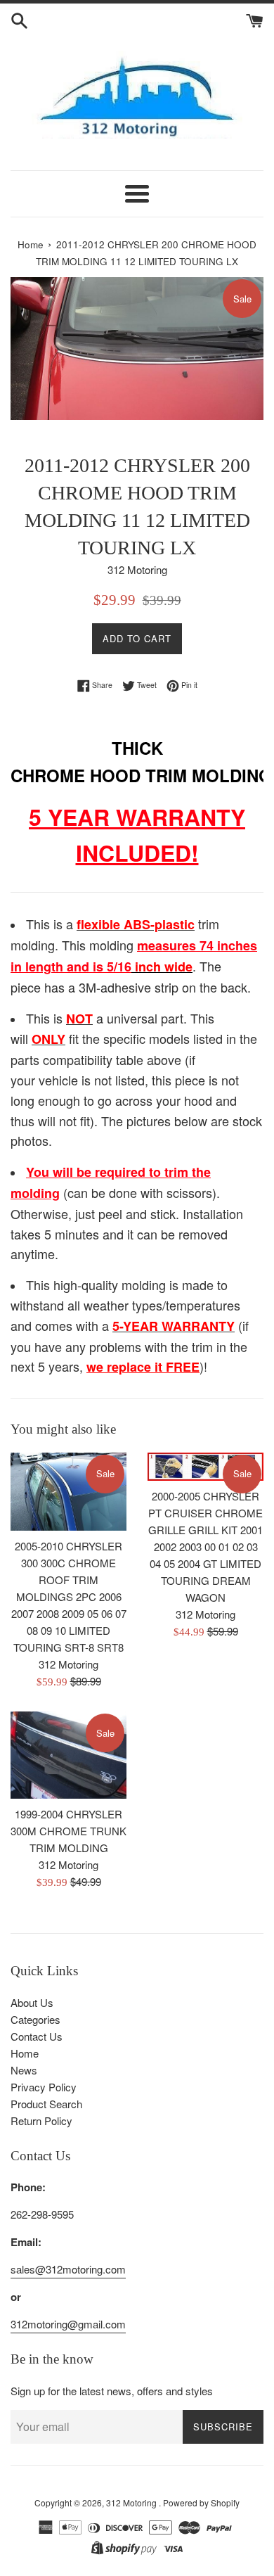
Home (25, 2053)
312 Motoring (132, 2502)
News (24, 2070)
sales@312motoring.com (68, 2269)
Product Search (46, 2104)
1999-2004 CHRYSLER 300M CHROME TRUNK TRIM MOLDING (68, 1831)
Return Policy (41, 2121)
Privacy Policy (44, 2087)
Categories (35, 2019)
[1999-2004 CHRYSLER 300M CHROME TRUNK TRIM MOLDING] (68, 1755)
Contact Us (37, 2036)
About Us (32, 2002)
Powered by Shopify (201, 2502)
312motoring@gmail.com (68, 2324)
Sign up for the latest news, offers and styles (112, 2391)
